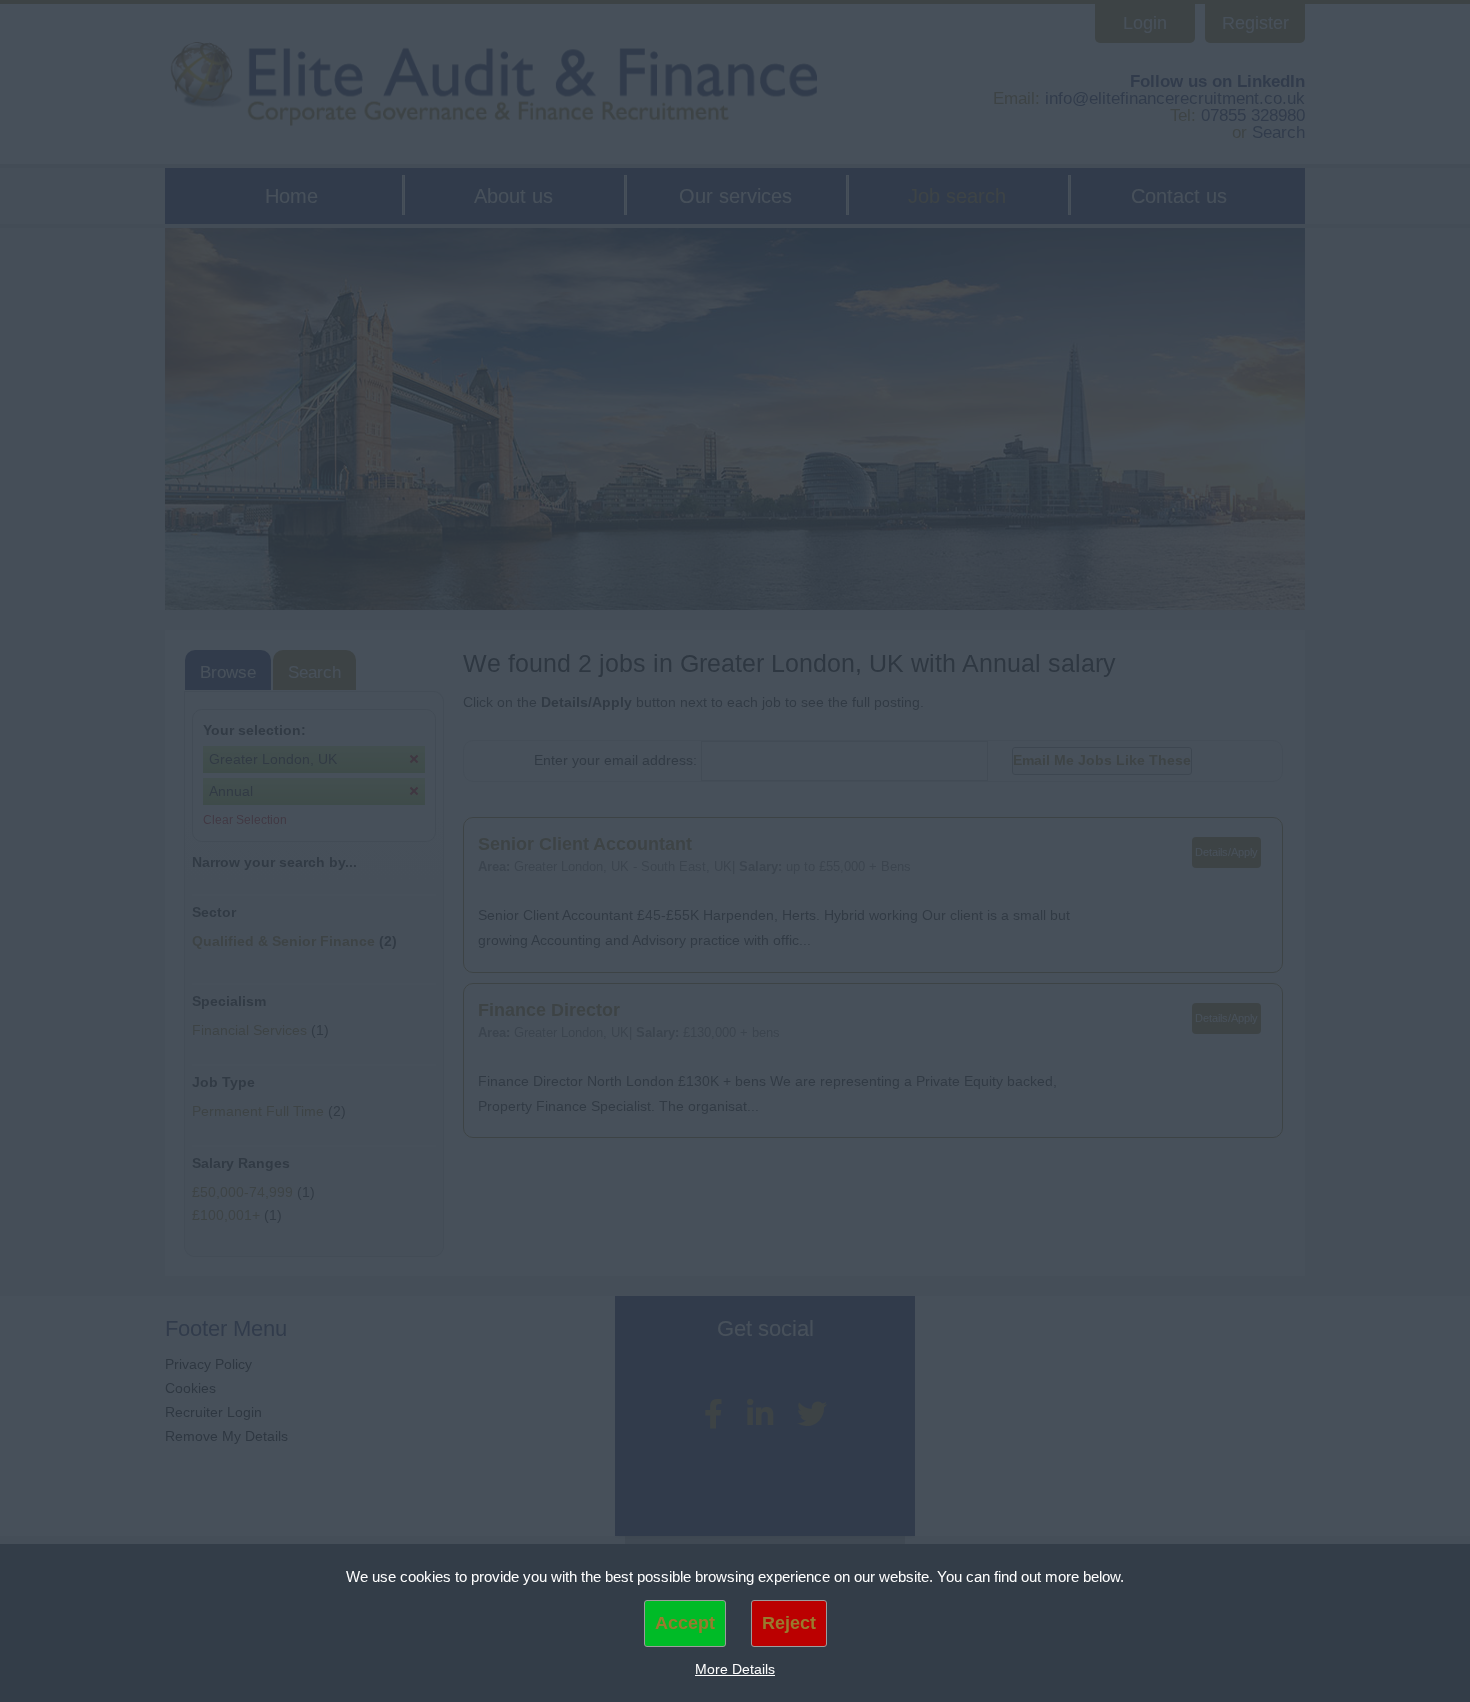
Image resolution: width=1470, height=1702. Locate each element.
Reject (789, 1623)
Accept (685, 1623)
